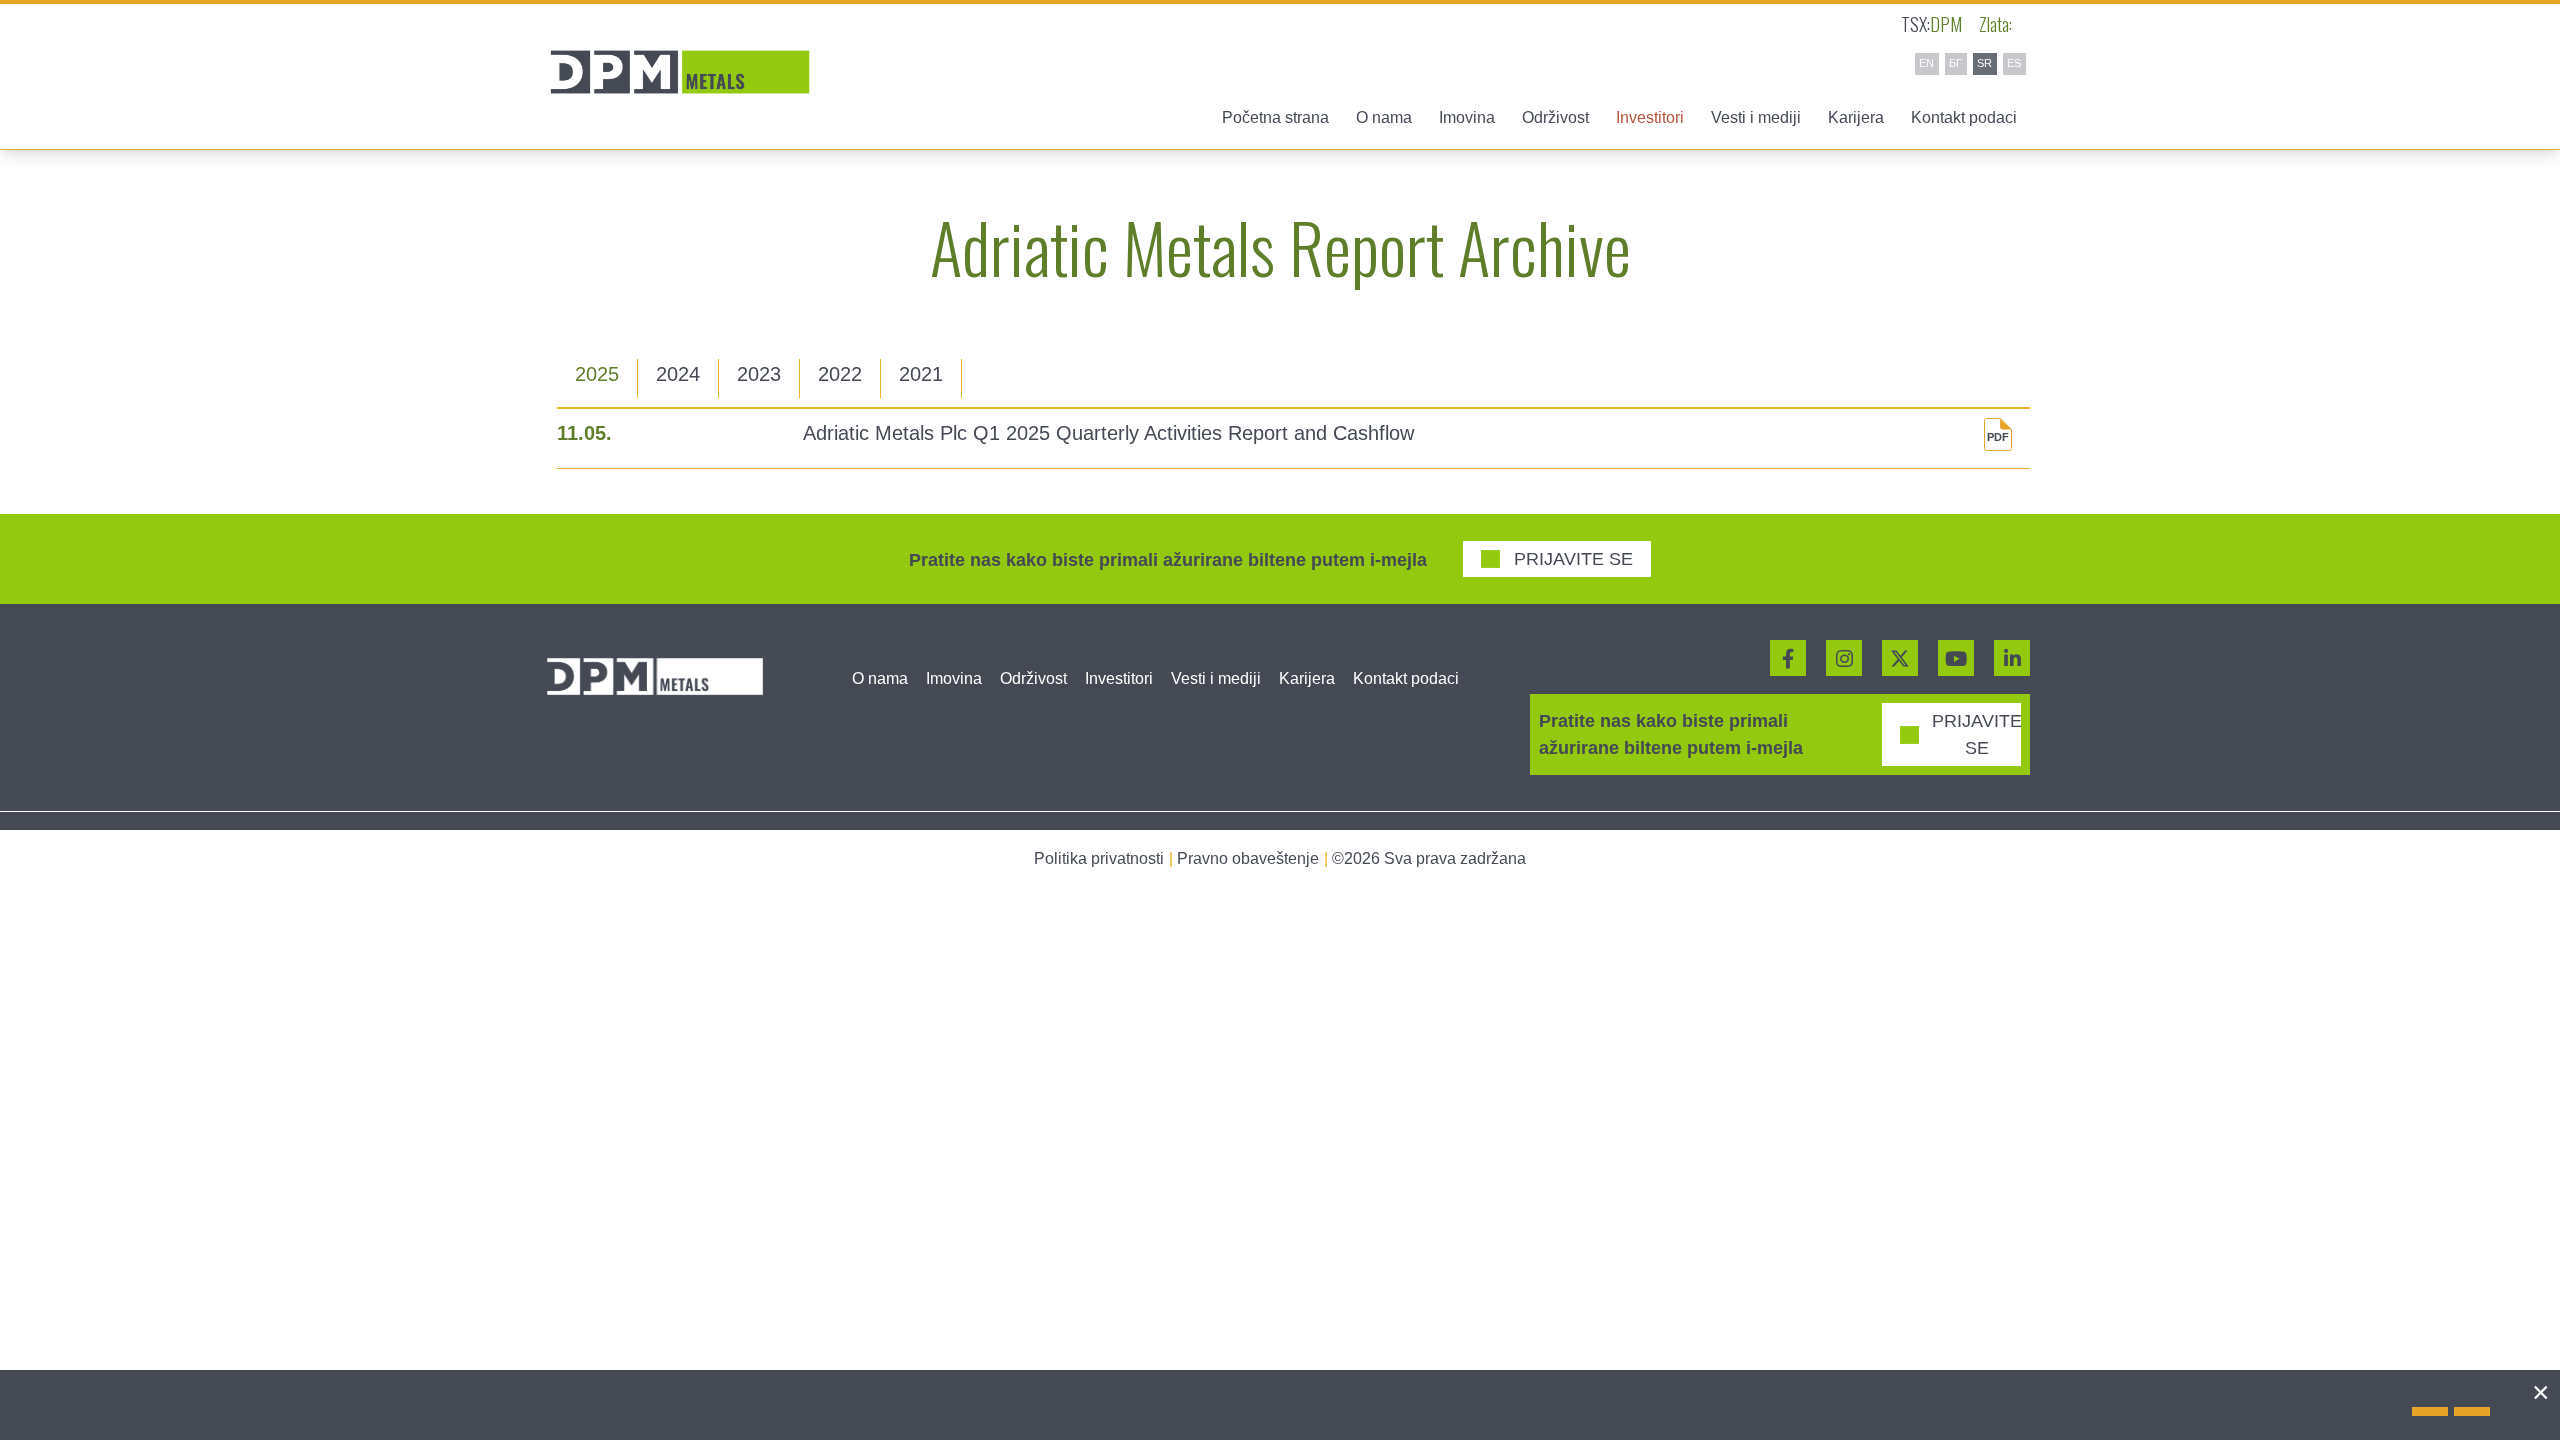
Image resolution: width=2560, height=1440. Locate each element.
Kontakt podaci (1964, 117)
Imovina (954, 678)
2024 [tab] (678, 374)
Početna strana (1275, 117)
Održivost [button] (1555, 117)
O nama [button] (1384, 117)
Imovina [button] (1467, 117)
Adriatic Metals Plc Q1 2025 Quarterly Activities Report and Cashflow (1108, 433)
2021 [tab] (921, 374)
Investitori (1119, 678)
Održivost (1033, 678)
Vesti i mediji (1216, 678)
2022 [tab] (840, 374)
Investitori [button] (1650, 117)
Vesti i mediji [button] (1756, 117)
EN (1926, 63)
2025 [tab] (597, 374)
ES (2014, 63)
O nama (880, 678)
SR (1984, 63)
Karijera (1856, 117)
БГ (1955, 63)
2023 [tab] (759, 374)
